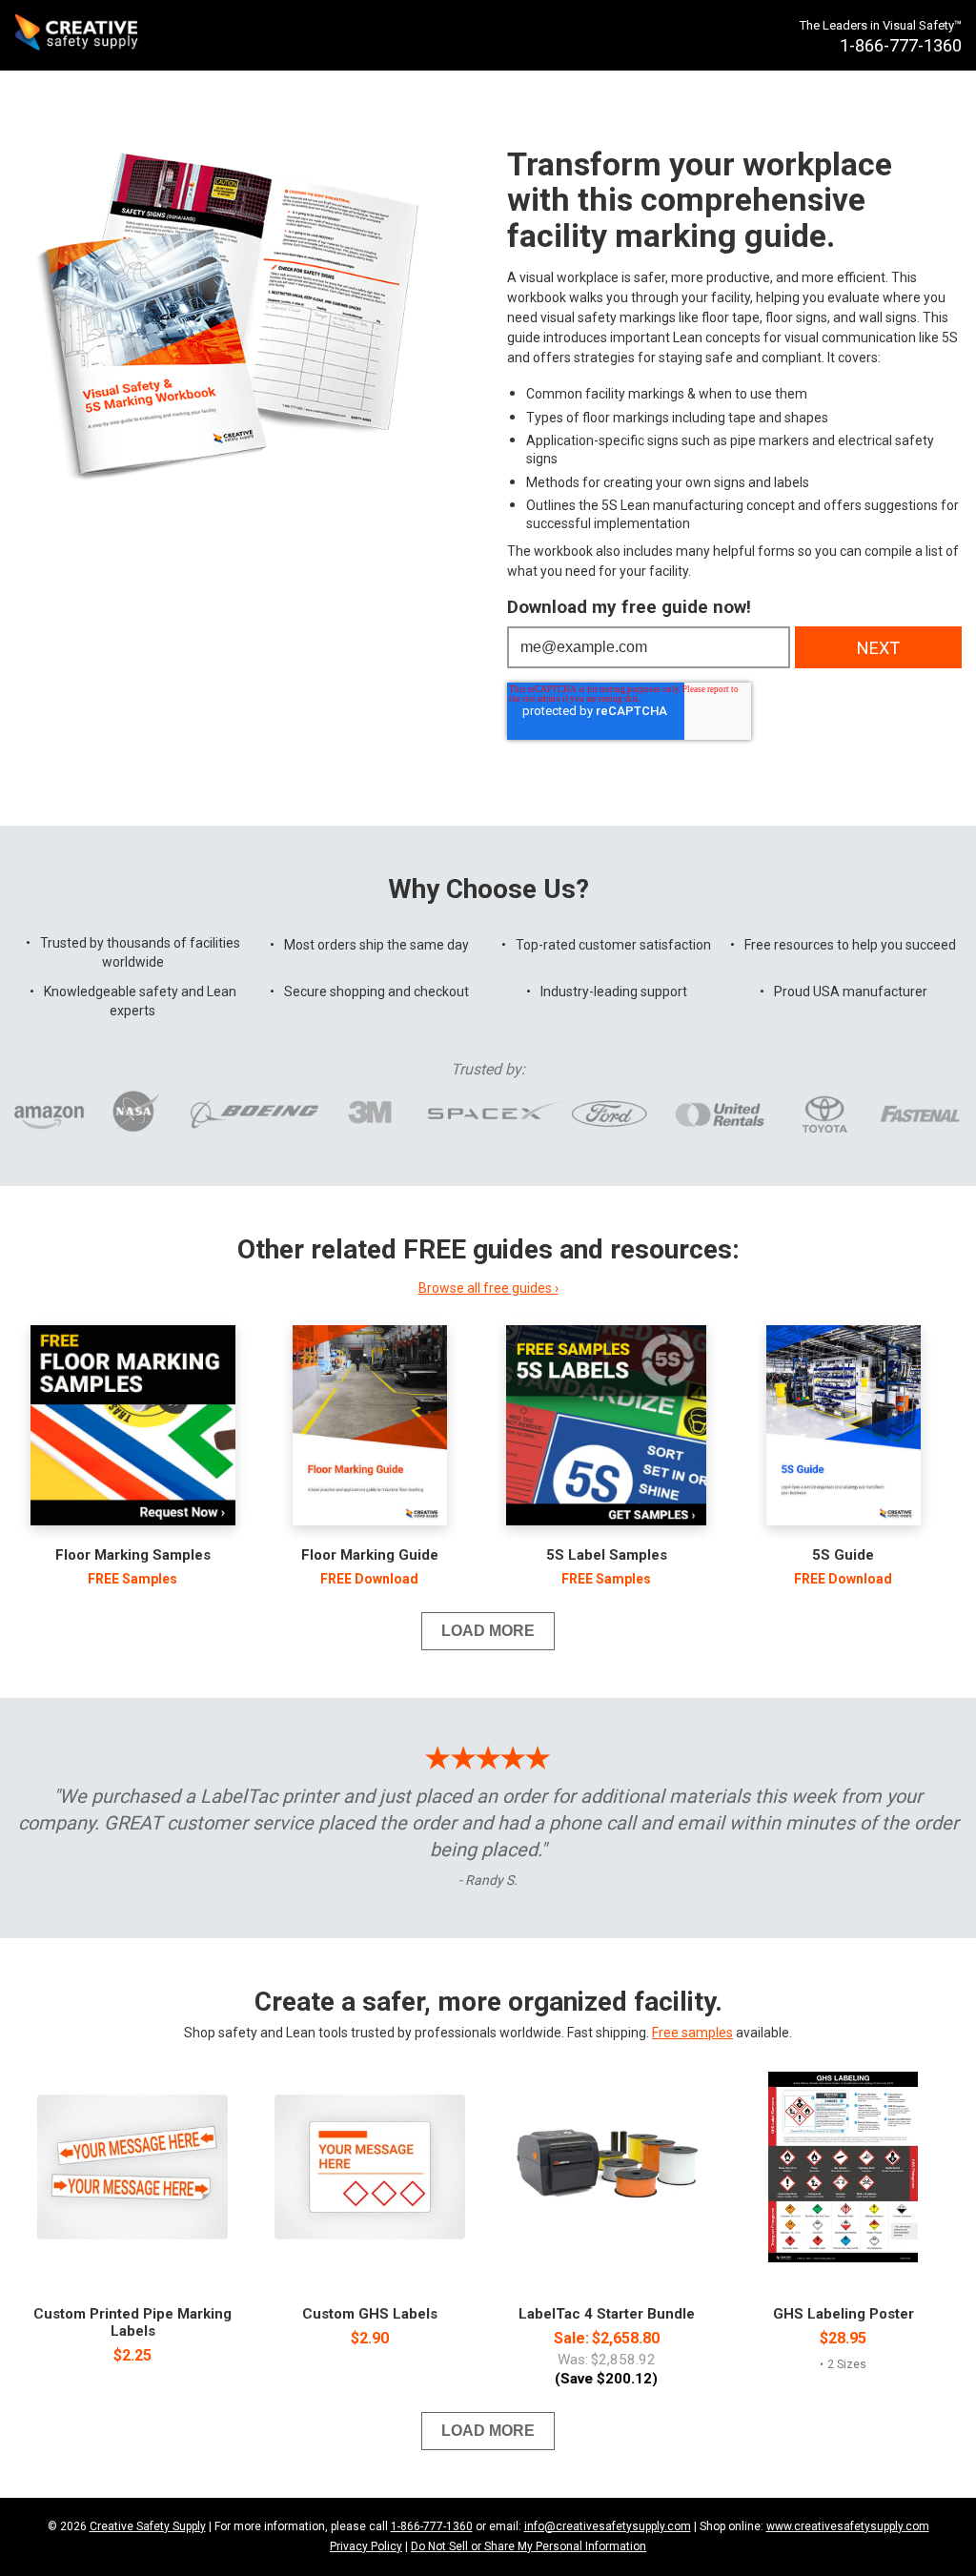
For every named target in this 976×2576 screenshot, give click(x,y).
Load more (488, 1631)
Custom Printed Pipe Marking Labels (132, 2322)
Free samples (692, 2033)
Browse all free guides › (488, 1288)
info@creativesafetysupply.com (608, 2526)
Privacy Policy (366, 2546)
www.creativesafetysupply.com (848, 2526)
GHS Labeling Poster (844, 2314)
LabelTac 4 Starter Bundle (607, 2314)
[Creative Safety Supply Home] (78, 35)
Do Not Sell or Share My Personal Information (529, 2546)
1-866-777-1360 (432, 2526)
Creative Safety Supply (148, 2526)
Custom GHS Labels (370, 2314)
